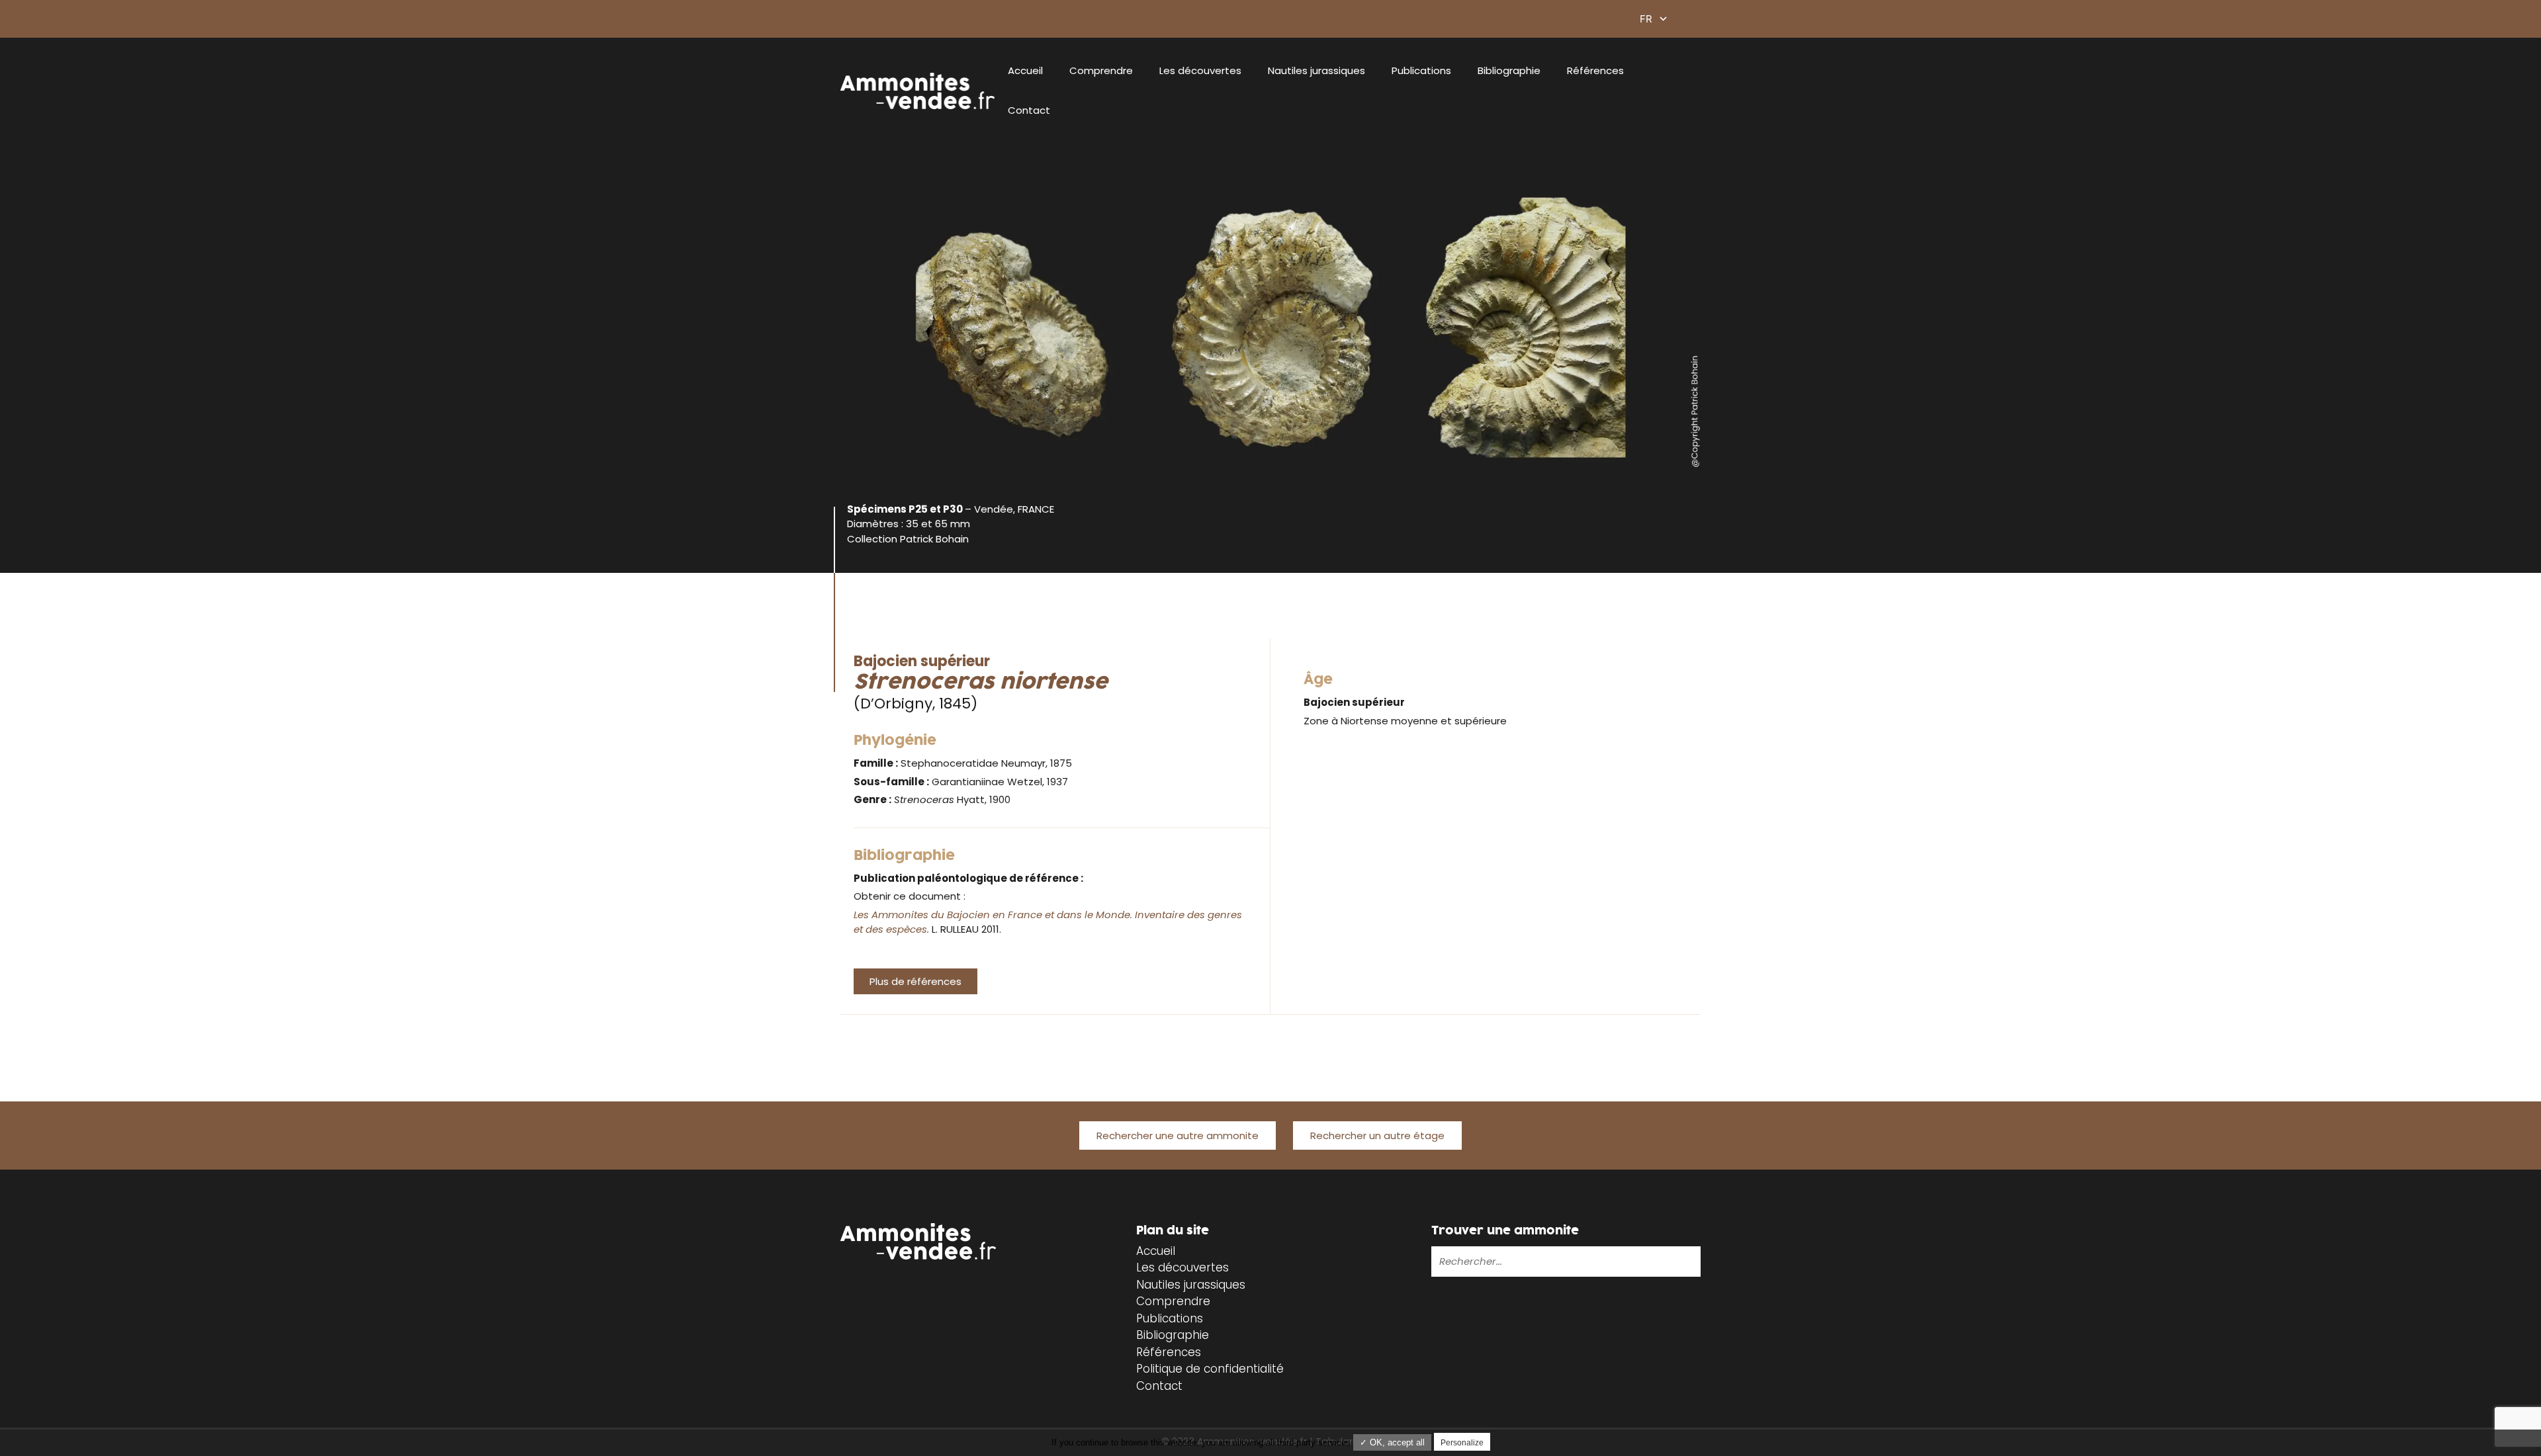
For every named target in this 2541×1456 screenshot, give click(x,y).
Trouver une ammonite (1505, 1231)
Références (1595, 70)
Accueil (1025, 70)
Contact (1029, 110)
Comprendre (1101, 70)
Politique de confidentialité (1210, 1369)
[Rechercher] (1648, 1262)
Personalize (1462, 1443)
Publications (1421, 70)
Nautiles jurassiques (1316, 70)
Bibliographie (1509, 70)
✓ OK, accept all (1392, 1442)
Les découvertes (1200, 70)
